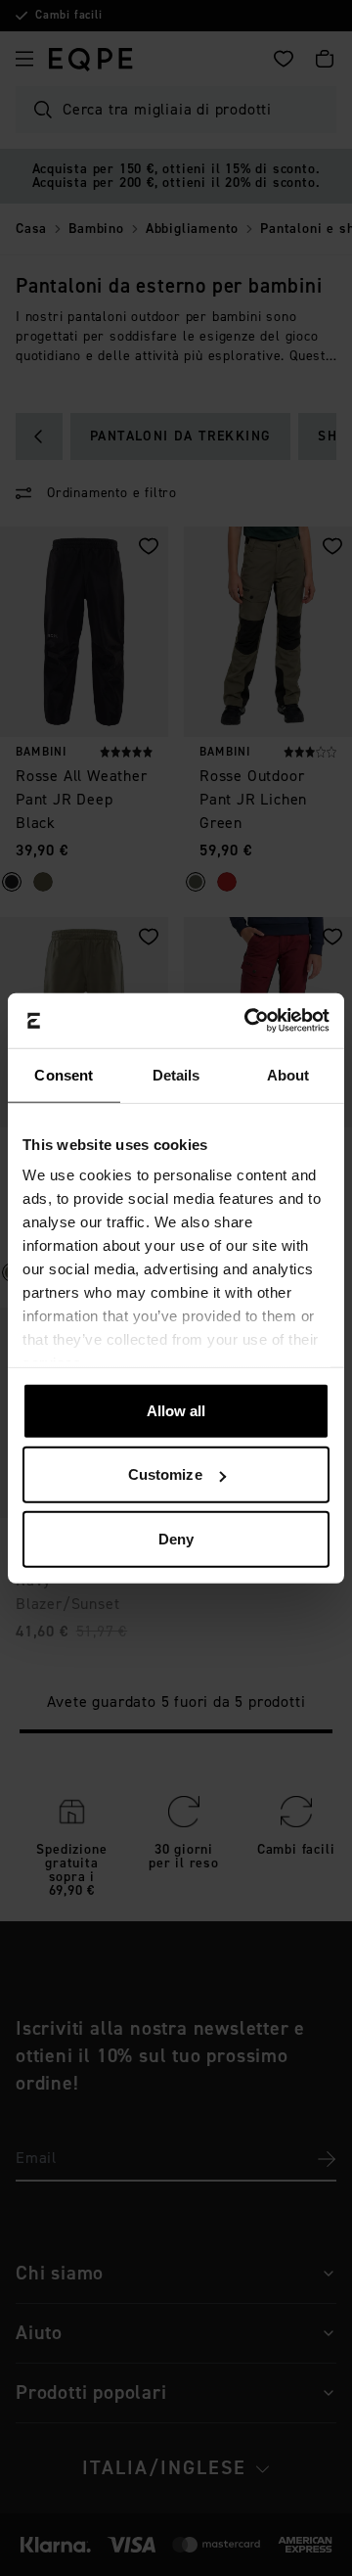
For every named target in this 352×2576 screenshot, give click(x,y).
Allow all (176, 1410)
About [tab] (288, 1074)
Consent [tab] (64, 1074)
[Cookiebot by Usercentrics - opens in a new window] (248, 1021)
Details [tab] (176, 1074)
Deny (176, 1538)
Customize (165, 1474)
